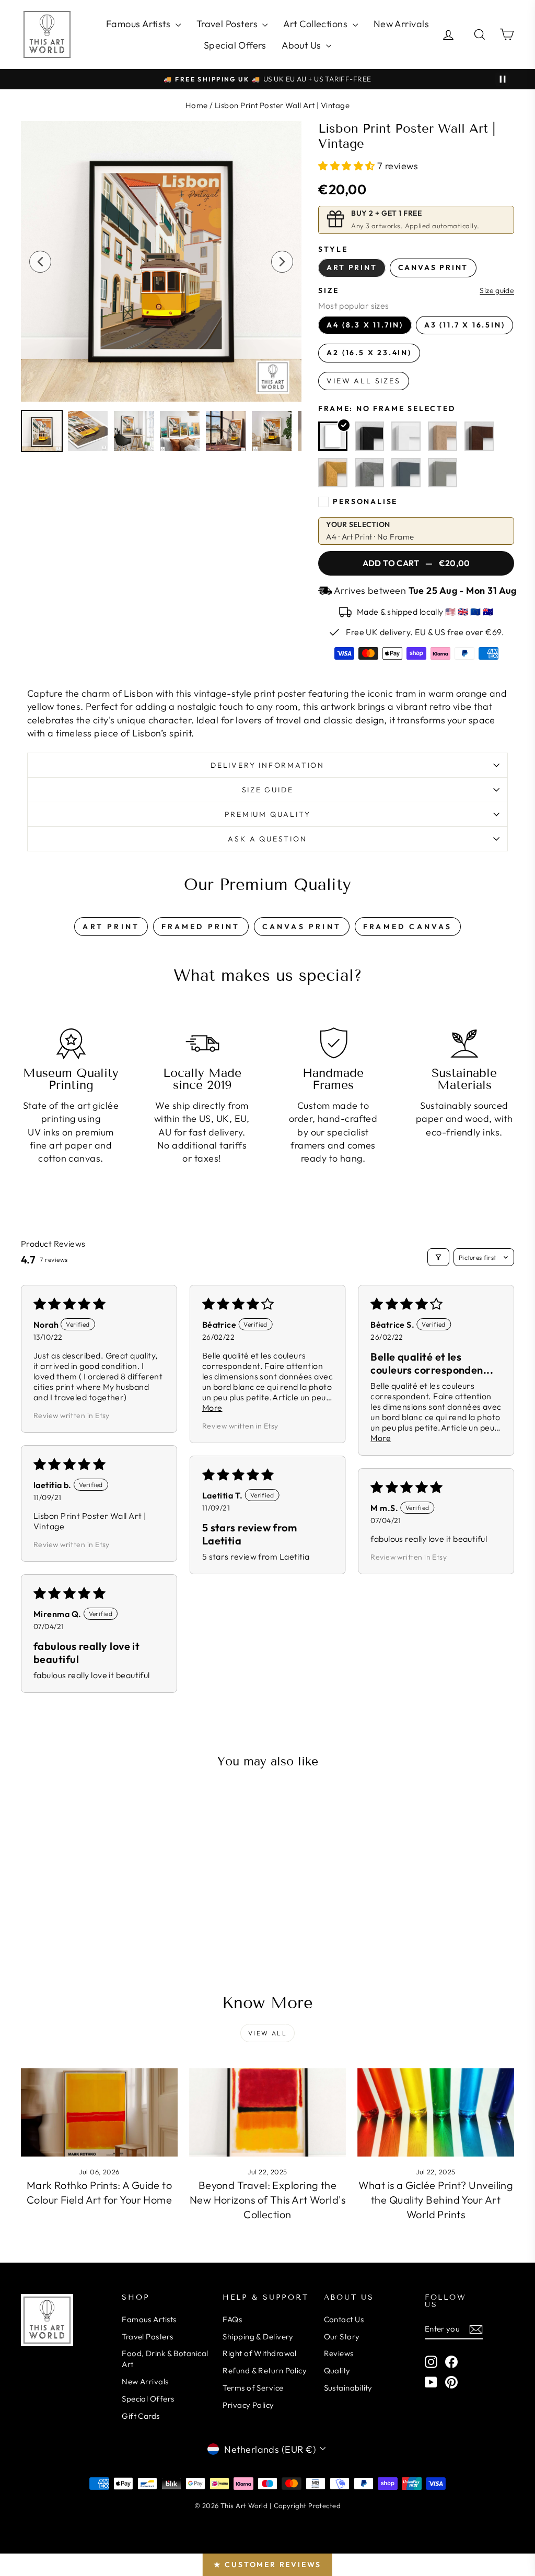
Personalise (365, 501)
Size (328, 290)
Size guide (497, 291)
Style (333, 249)
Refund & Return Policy (265, 2370)
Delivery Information (267, 765)
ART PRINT (111, 927)
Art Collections (316, 24)
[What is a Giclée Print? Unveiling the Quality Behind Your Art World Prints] (436, 2112)
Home (197, 105)
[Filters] (438, 1257)
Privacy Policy (248, 2405)
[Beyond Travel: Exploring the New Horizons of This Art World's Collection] (267, 2112)
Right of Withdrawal (260, 2353)
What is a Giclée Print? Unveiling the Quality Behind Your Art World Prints (436, 2200)
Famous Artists (139, 24)
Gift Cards (141, 2416)
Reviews (339, 2353)
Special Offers (235, 45)
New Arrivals (401, 24)
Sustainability (348, 2388)
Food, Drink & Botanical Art (165, 2359)
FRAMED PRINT (201, 927)
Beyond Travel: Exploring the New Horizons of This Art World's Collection (267, 2200)
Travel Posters (228, 24)
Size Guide (268, 790)
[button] (348, 166)
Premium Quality (268, 814)
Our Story (342, 2337)
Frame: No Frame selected (387, 408)
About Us (303, 45)
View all (267, 2033)
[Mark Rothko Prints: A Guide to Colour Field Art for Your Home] (99, 2112)
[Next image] (282, 262)
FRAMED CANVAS (408, 927)
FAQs (232, 2319)
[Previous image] (40, 262)
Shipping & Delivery (258, 2337)
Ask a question (267, 839)
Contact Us (344, 2319)
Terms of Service (253, 2388)
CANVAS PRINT (302, 927)
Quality (337, 2370)
